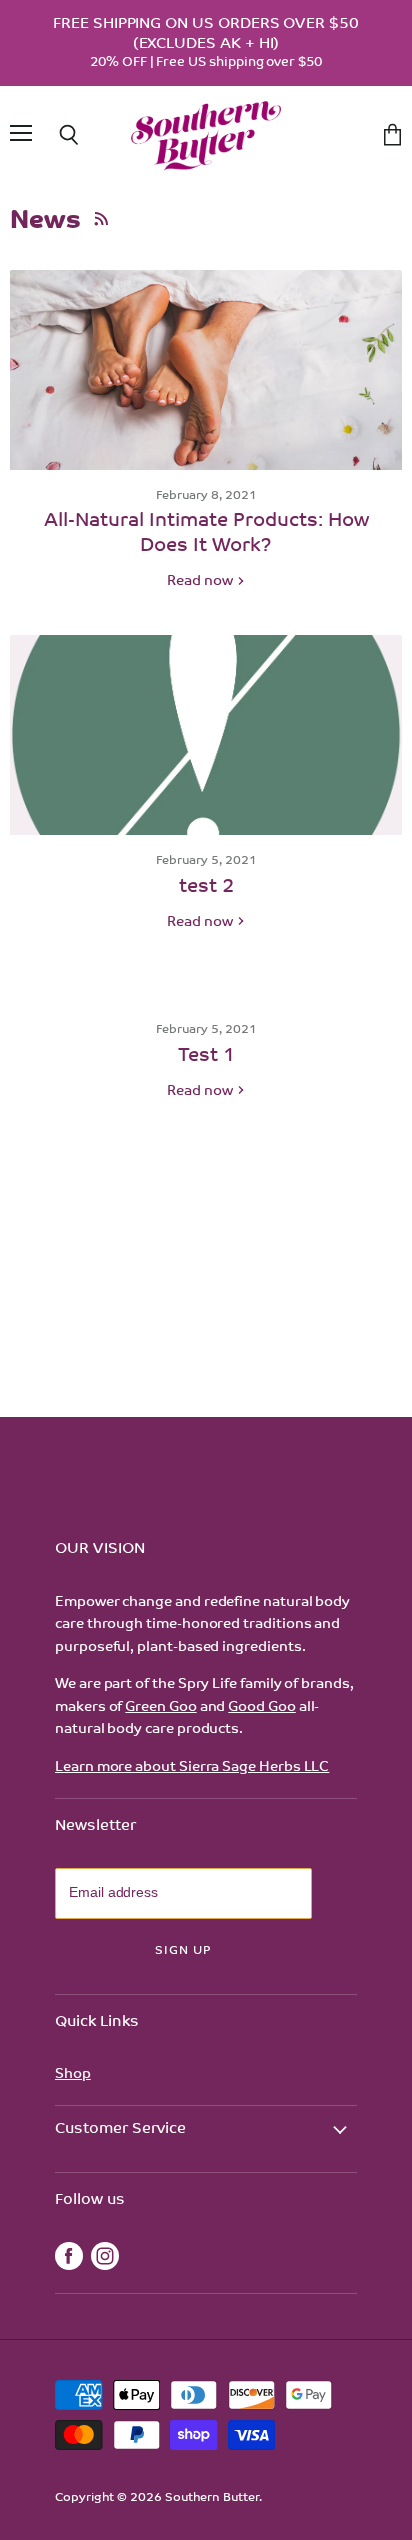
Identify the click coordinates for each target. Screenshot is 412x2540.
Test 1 (206, 1056)
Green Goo (160, 1707)
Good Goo (261, 1707)
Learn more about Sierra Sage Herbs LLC (192, 1767)
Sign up (183, 1951)
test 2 (206, 887)
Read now (201, 581)
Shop (73, 2074)
